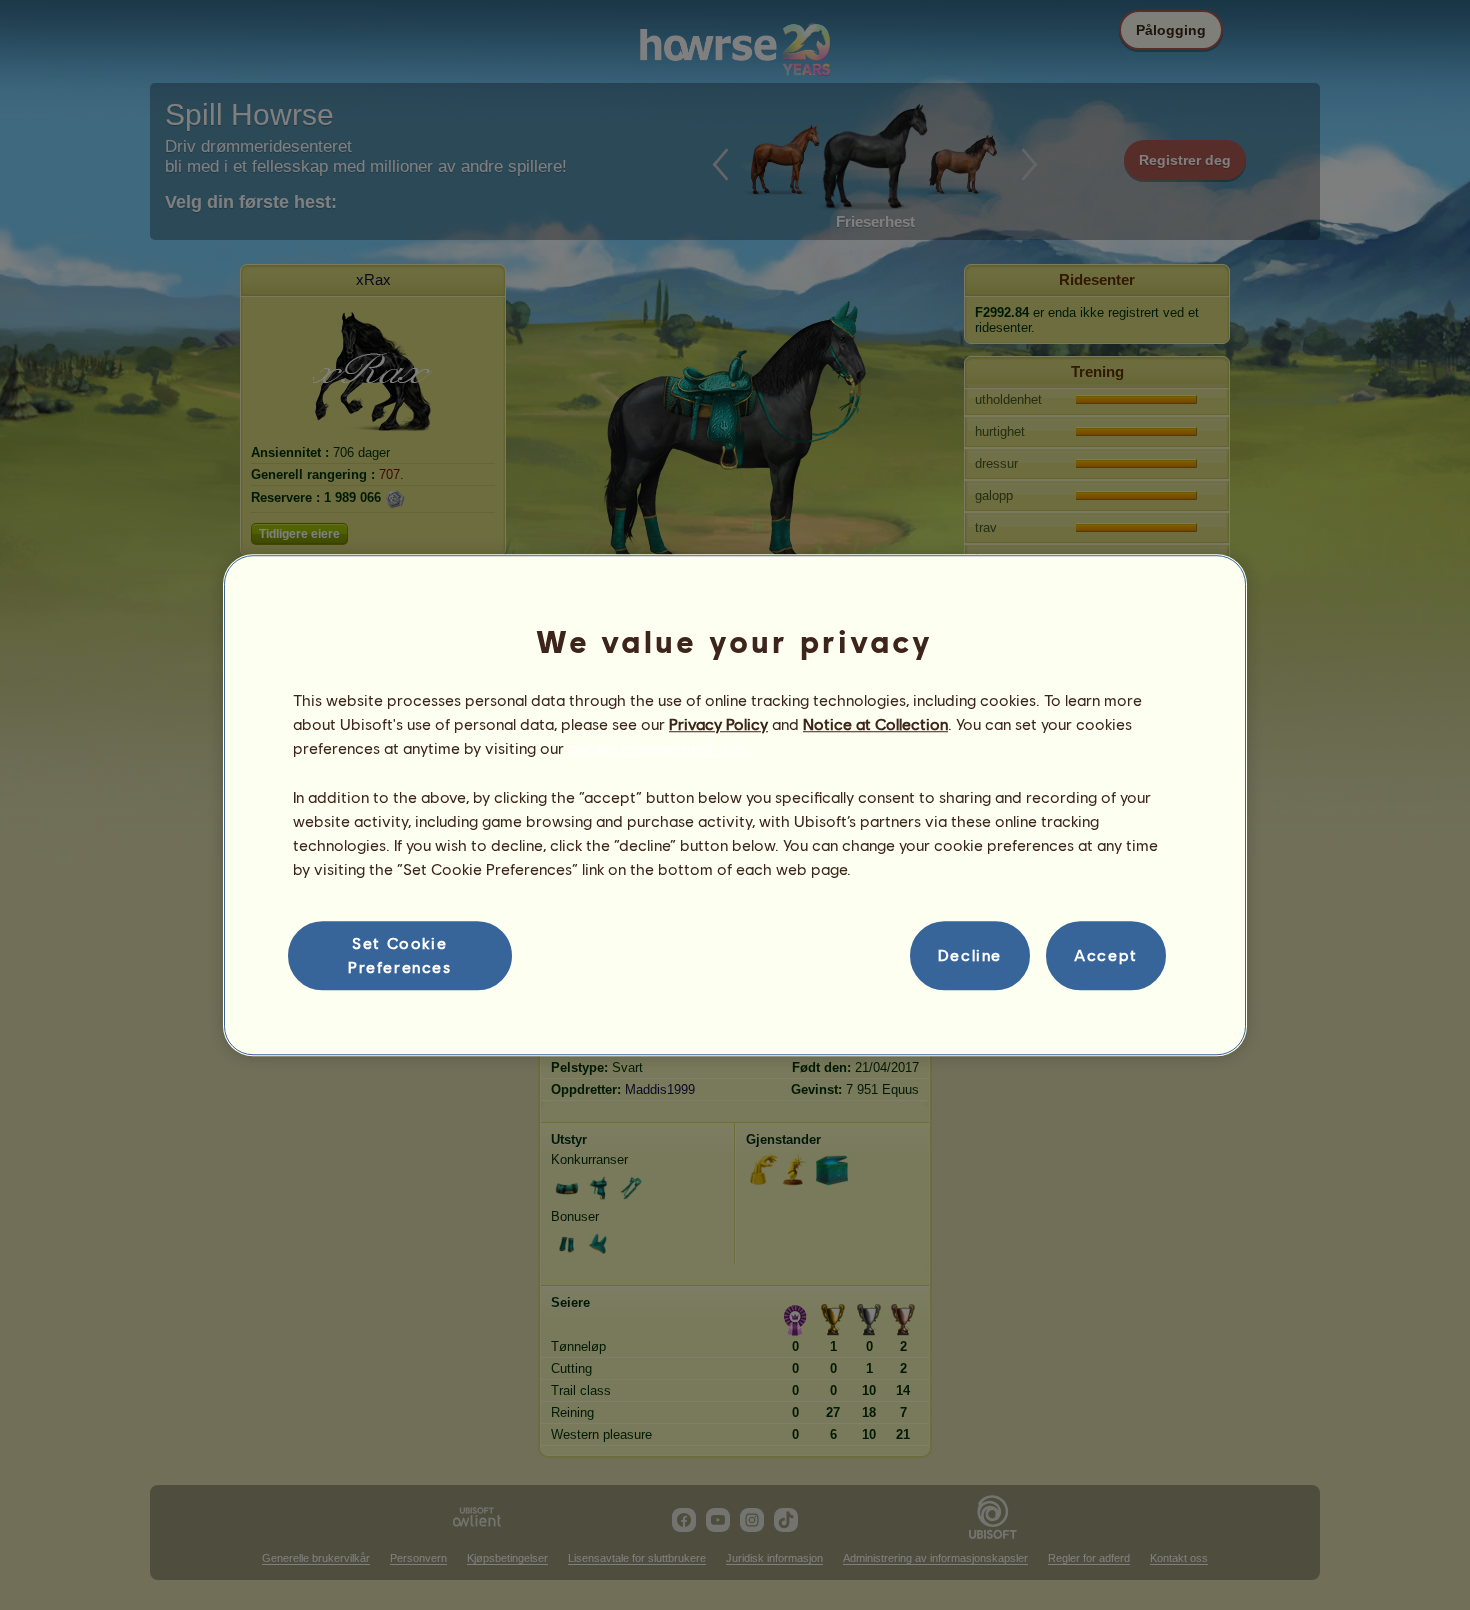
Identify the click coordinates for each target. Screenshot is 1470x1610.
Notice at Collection (875, 723)
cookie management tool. (659, 748)
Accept (1106, 955)
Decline (970, 955)
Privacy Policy (718, 723)
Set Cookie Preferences (400, 954)
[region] (735, 805)
